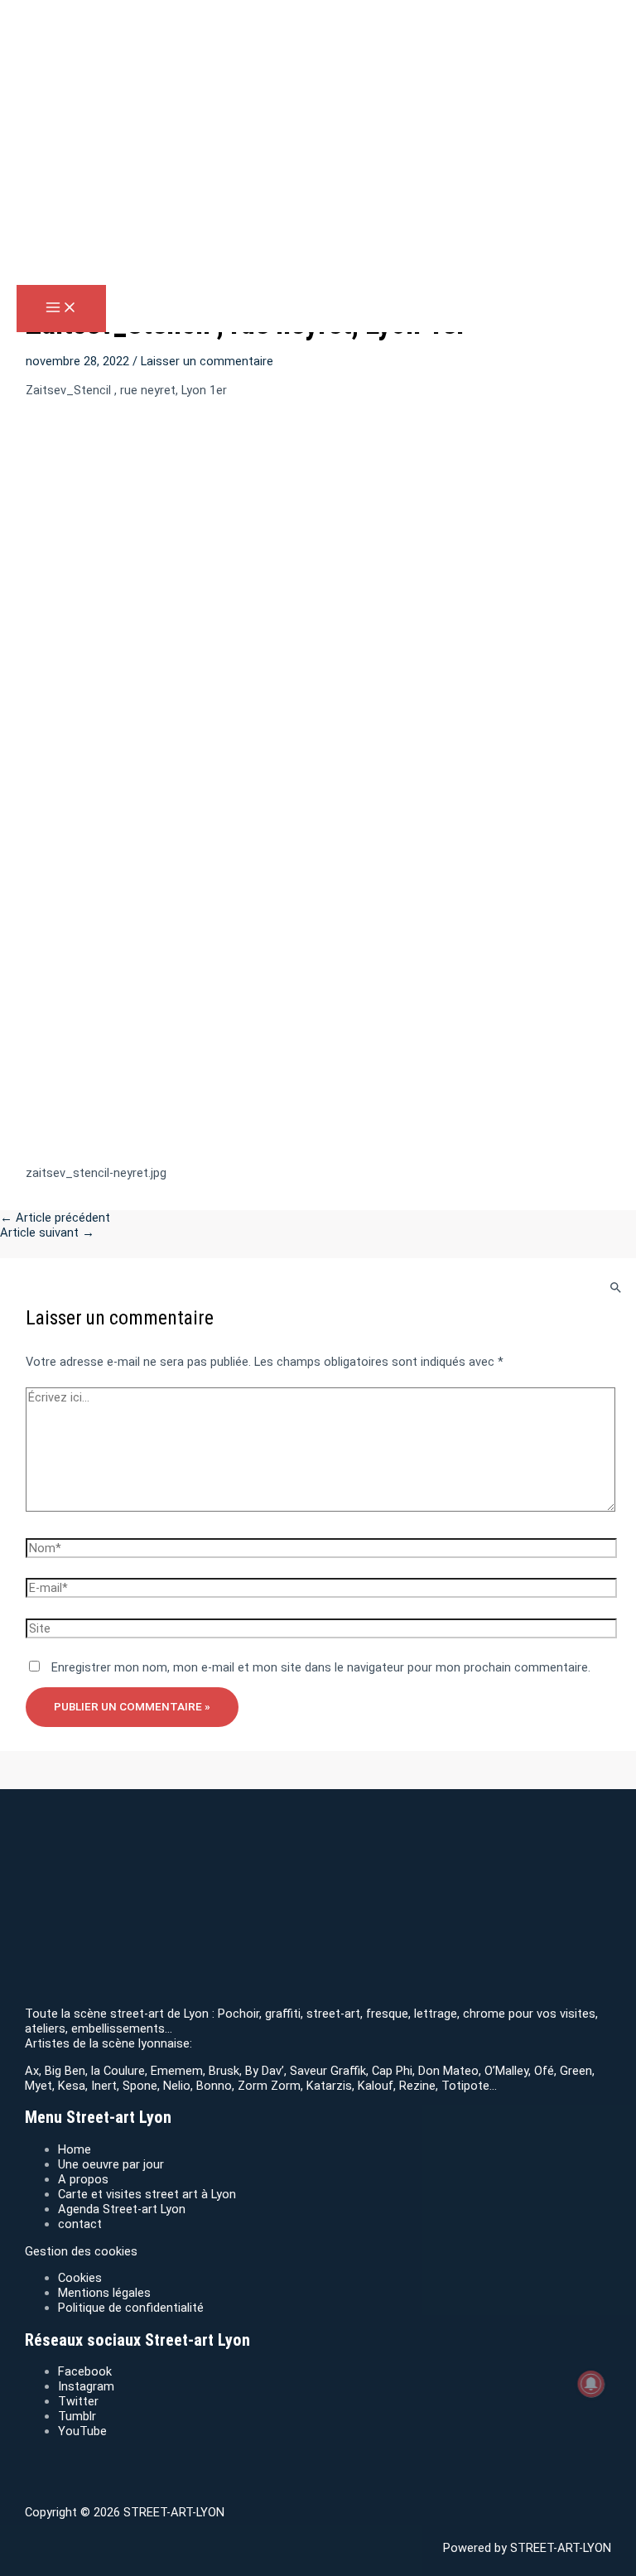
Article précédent (55, 1218)
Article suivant (47, 1233)
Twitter (78, 2401)
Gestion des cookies (81, 2251)
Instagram (86, 2386)
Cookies (80, 2278)
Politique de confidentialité (131, 2308)
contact (80, 2224)
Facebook (85, 2371)
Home (75, 2149)
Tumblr (77, 2416)
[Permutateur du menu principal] (61, 309)
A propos (83, 2179)
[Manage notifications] (591, 2384)
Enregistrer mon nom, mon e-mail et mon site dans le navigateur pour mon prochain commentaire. (321, 1667)
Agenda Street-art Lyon (122, 2209)
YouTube (82, 2431)
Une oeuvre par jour (111, 2164)
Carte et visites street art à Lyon (147, 2194)
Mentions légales (104, 2293)
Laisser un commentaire (207, 361)
